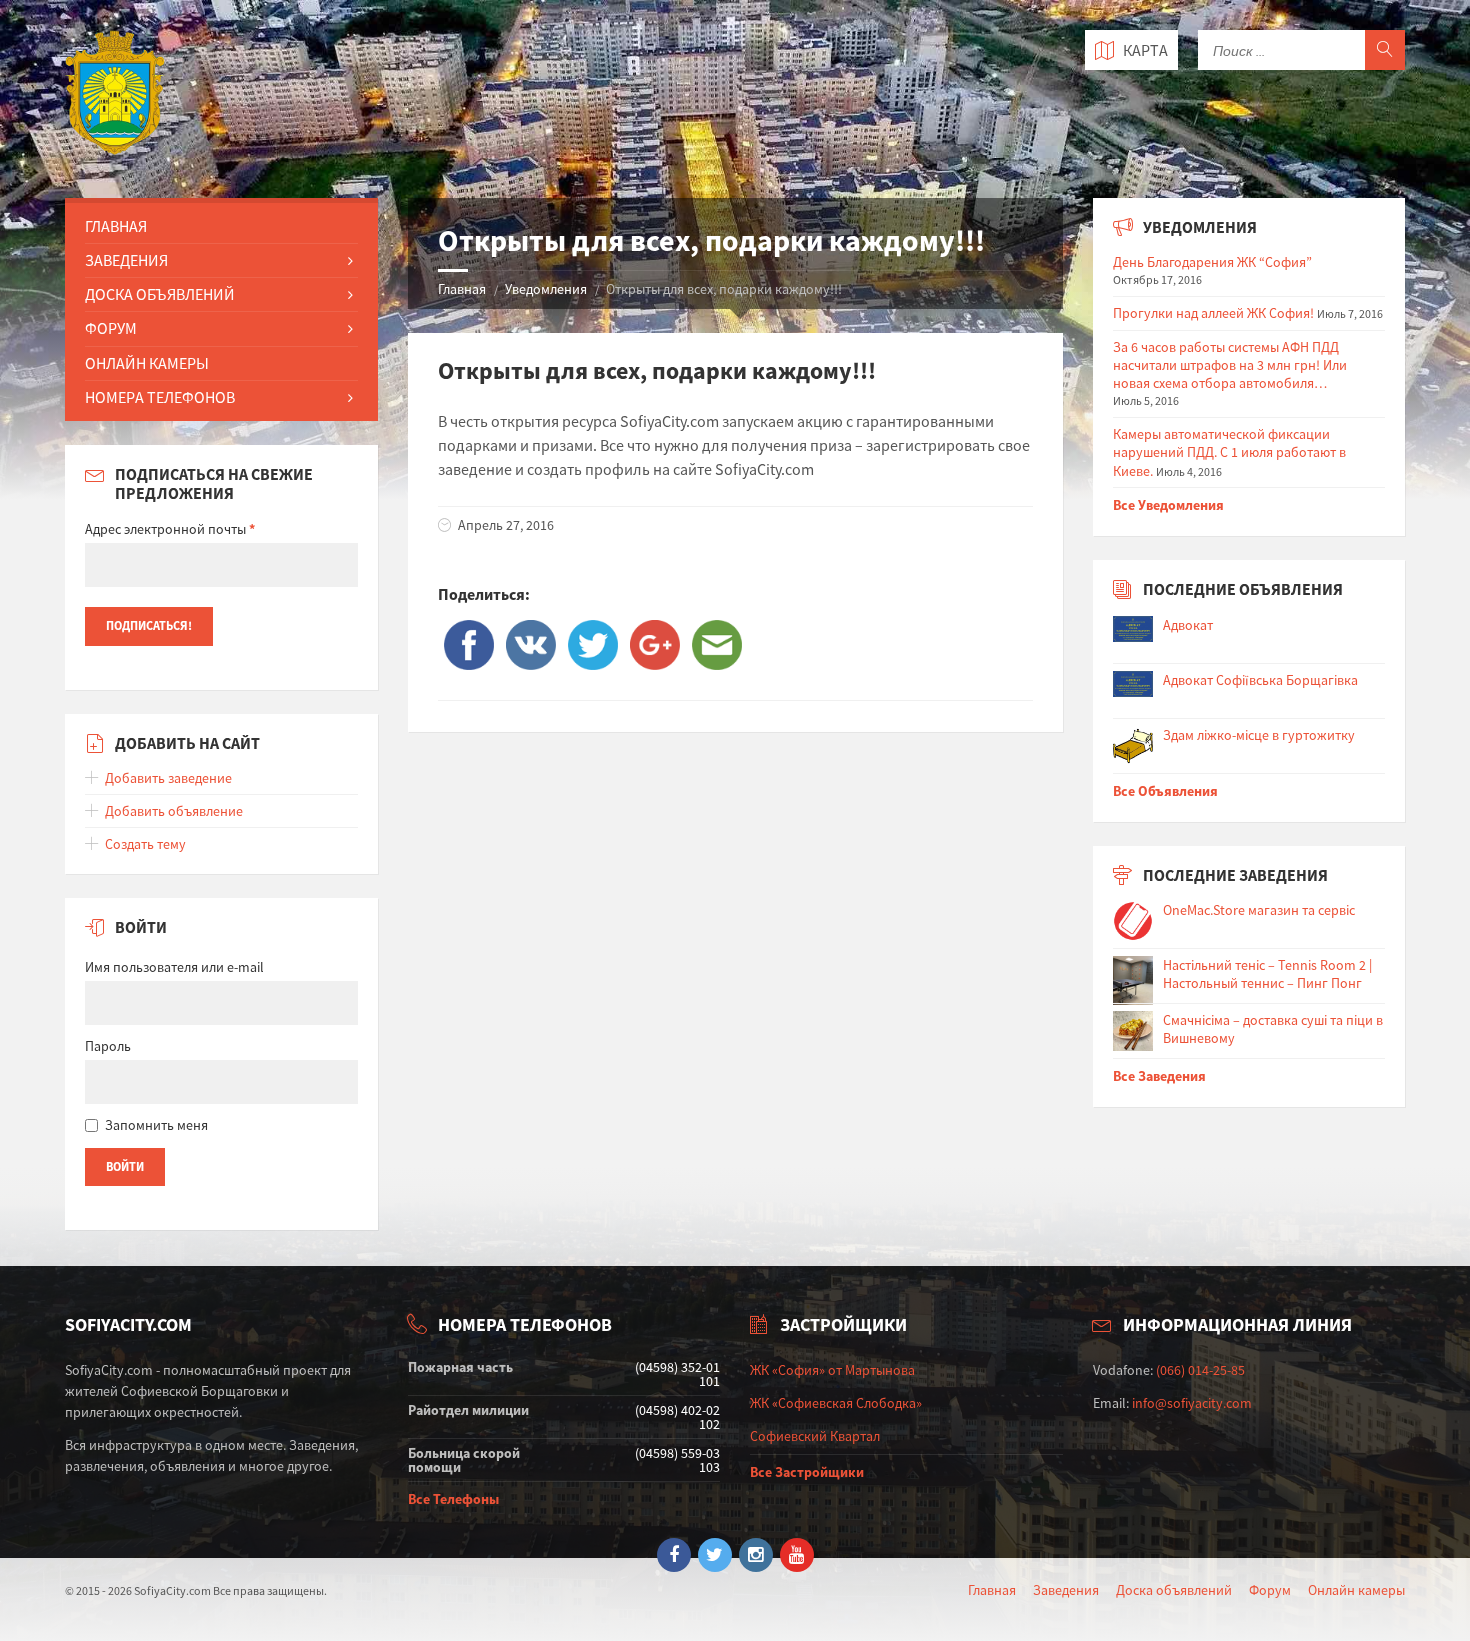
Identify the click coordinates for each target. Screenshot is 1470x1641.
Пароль (108, 1046)
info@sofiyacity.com (1192, 1403)
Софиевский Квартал (815, 1436)
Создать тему (145, 844)
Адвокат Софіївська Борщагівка (1260, 680)
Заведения (126, 260)
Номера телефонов (160, 397)
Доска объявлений (1174, 1590)
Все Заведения (1159, 1076)
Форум (111, 328)
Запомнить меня (156, 1125)
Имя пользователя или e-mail (174, 967)
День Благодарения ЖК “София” (1212, 262)
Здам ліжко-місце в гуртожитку (1259, 735)
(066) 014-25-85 (1200, 1370)
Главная (462, 289)
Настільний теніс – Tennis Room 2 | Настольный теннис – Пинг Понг (1267, 974)
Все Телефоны (453, 1499)
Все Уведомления (1168, 505)
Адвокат (1188, 625)
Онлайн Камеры (147, 363)
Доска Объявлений (160, 294)
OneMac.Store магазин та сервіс (1259, 910)
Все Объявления (1165, 791)
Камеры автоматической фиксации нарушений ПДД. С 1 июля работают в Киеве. (1229, 452)
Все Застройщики (807, 1472)
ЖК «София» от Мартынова (832, 1370)
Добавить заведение (168, 778)
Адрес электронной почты (170, 529)
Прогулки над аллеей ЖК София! (1213, 313)
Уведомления (546, 289)
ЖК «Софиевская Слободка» (836, 1403)
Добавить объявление (174, 811)
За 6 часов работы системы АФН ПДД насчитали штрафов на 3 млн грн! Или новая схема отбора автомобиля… (1230, 365)
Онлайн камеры (1356, 1590)
